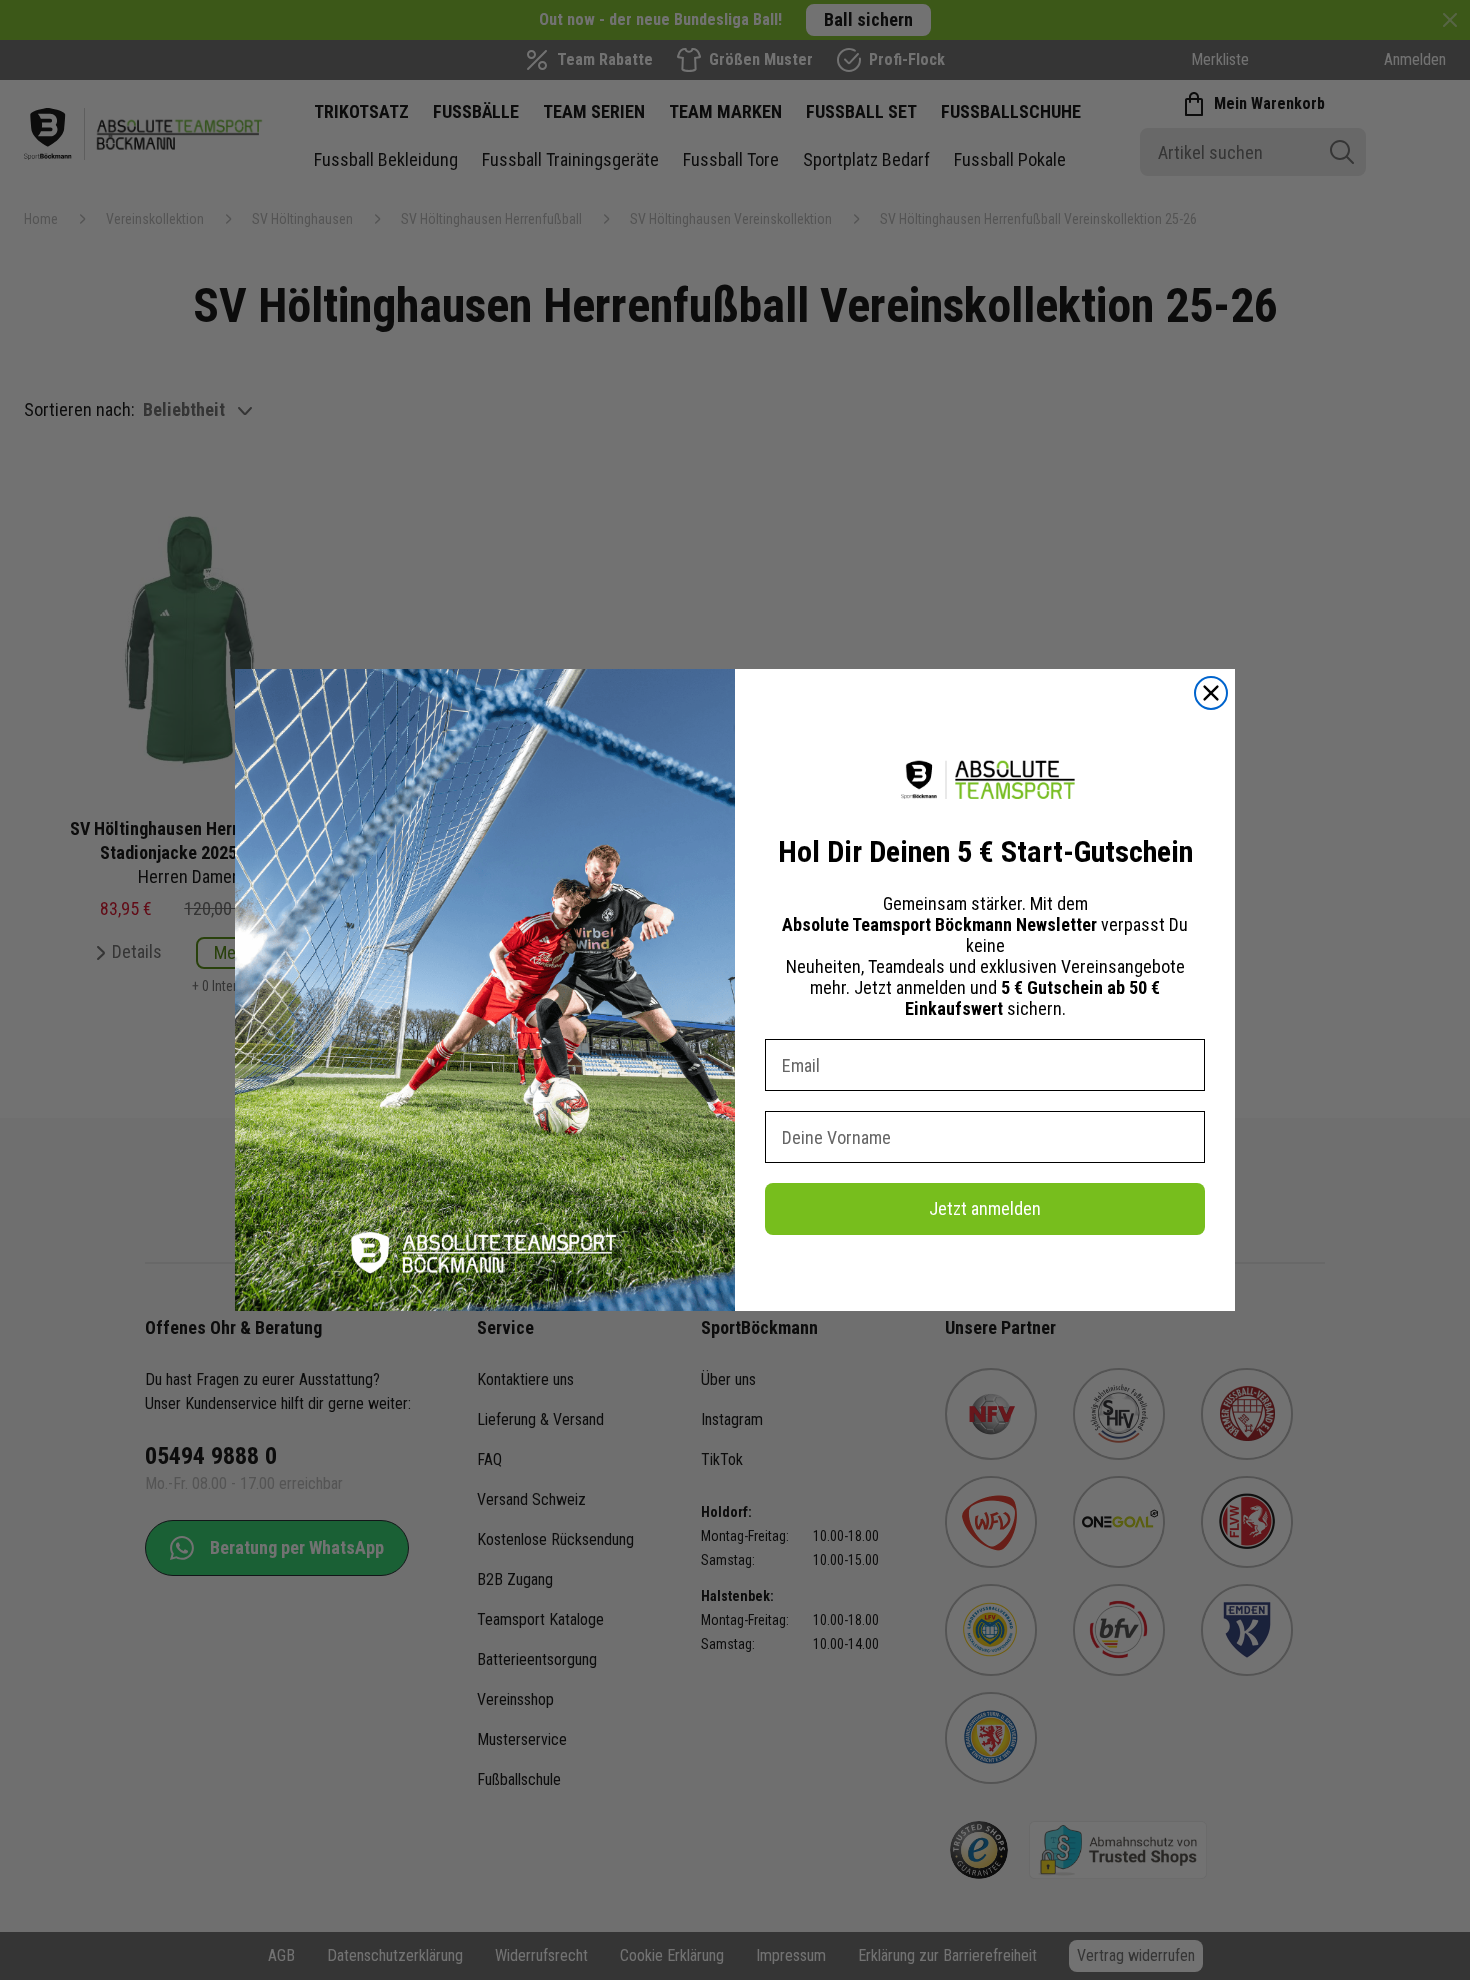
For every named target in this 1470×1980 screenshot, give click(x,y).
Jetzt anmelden (985, 1208)
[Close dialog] (1211, 693)
